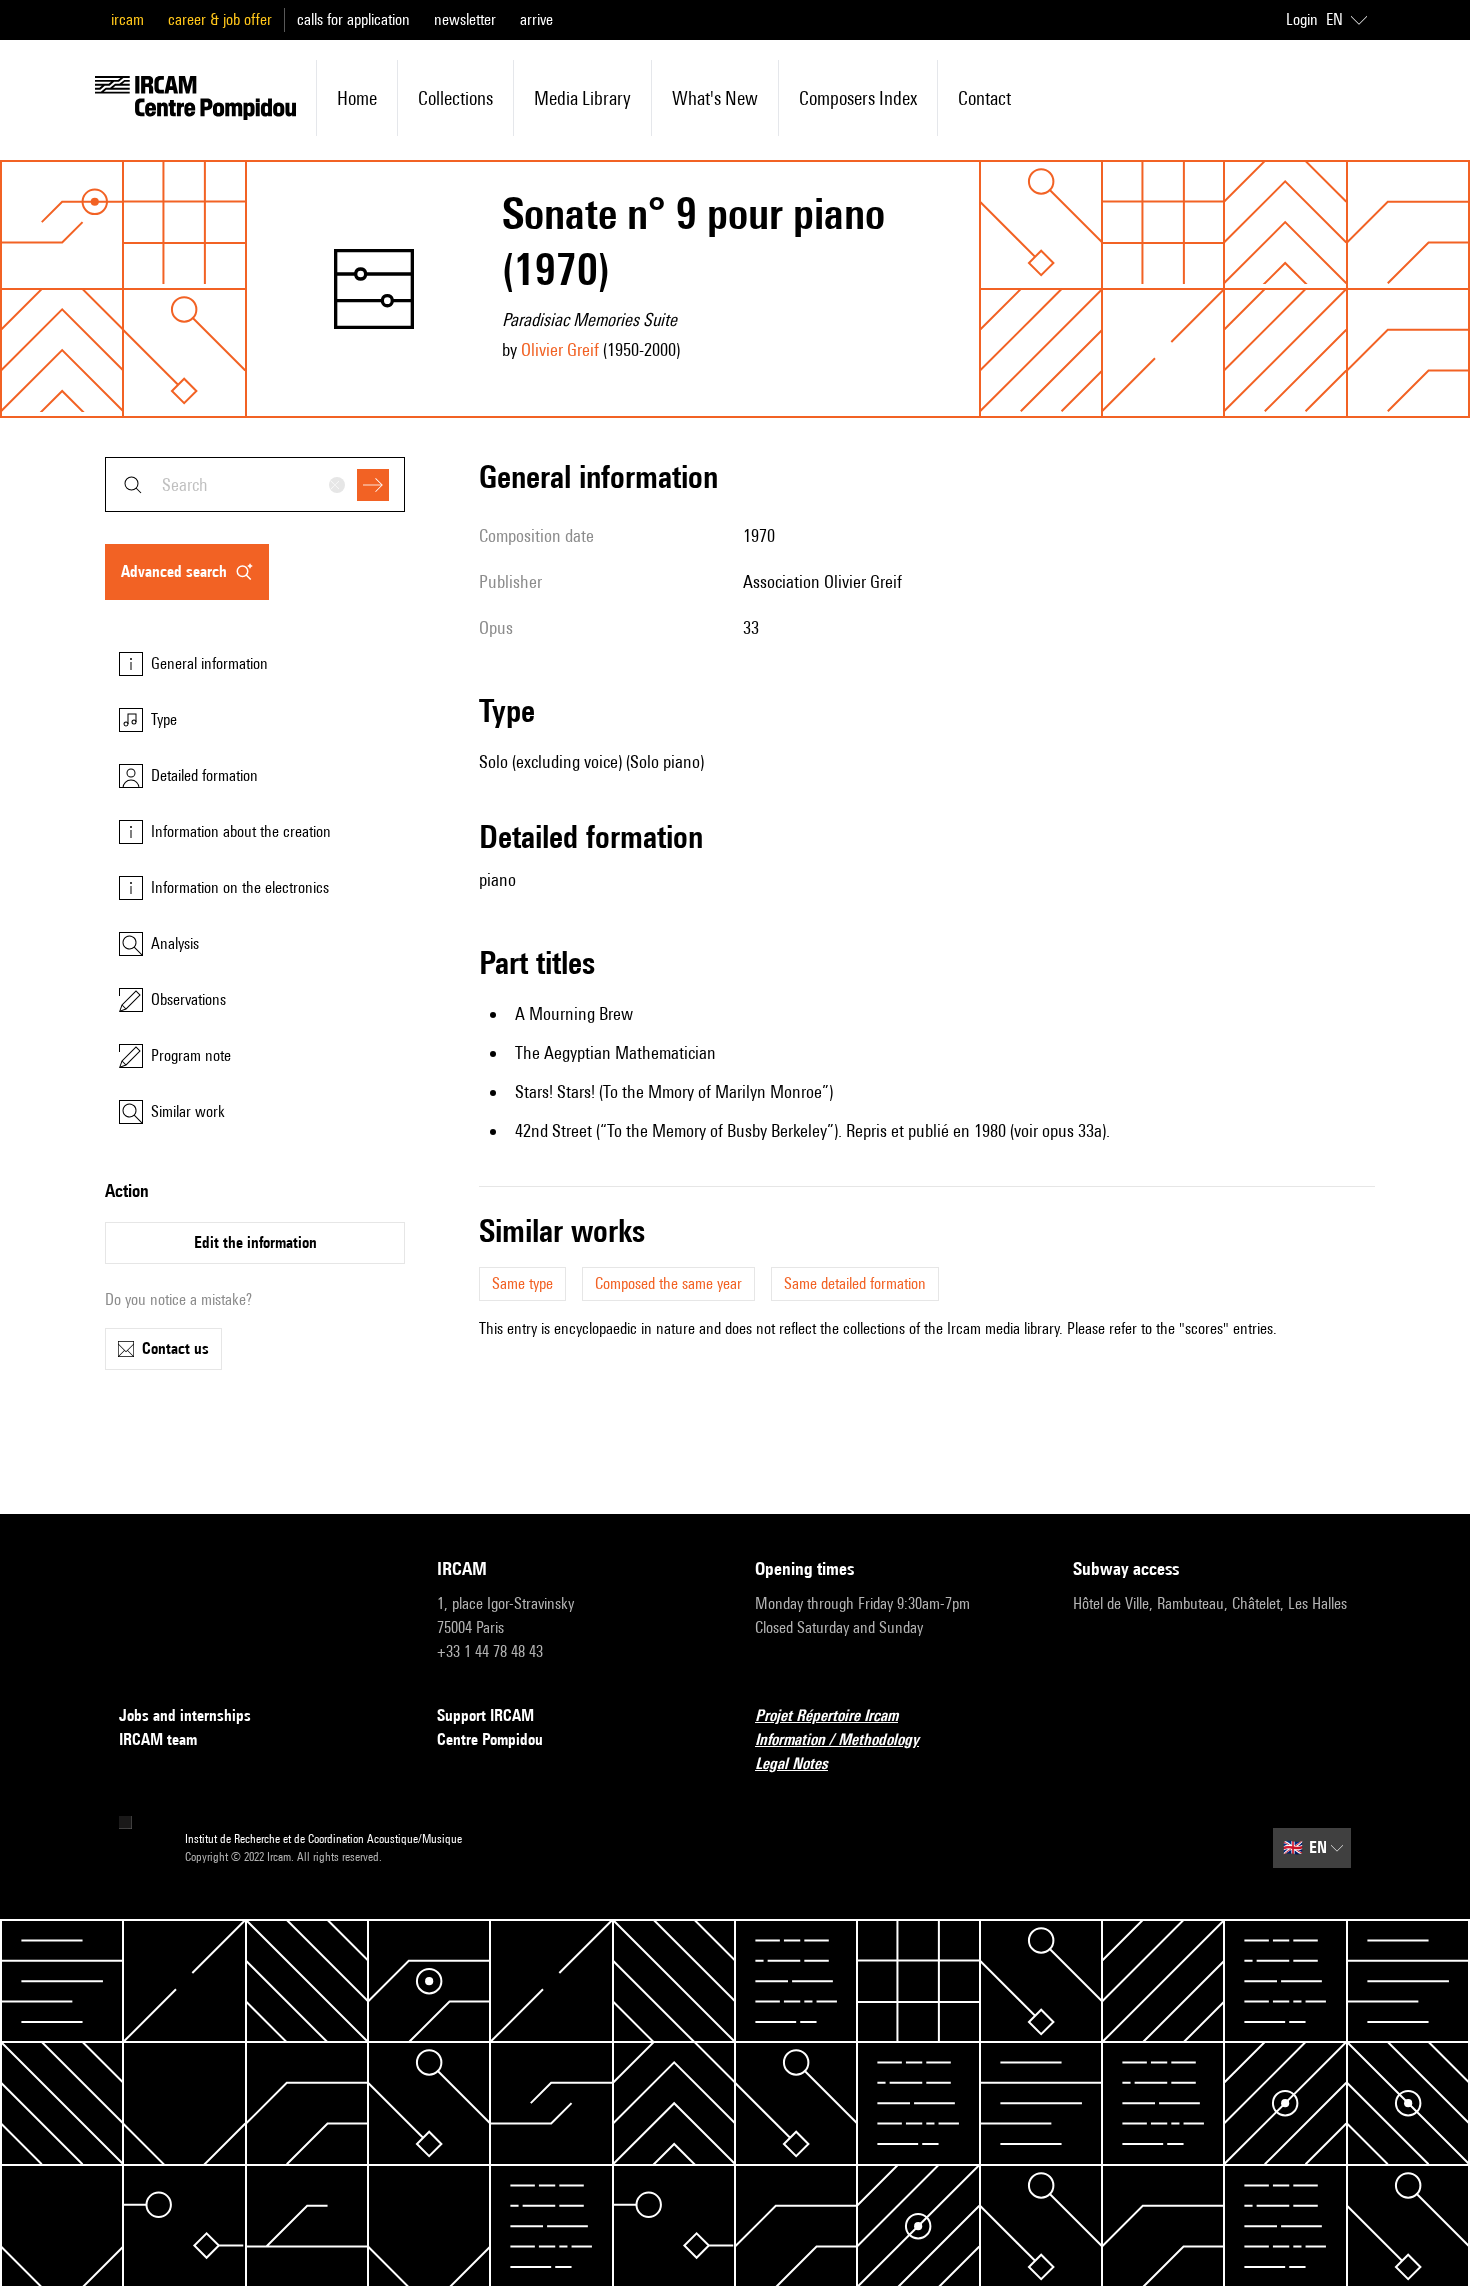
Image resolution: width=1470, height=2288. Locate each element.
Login (1302, 19)
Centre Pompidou (490, 1739)
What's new (715, 98)
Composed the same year (668, 1283)
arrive (536, 19)
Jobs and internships (185, 1715)
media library (582, 98)
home (357, 98)
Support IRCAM (485, 1715)
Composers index (858, 98)
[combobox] (255, 484)
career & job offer (220, 19)
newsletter (465, 19)
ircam (127, 19)
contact (984, 98)
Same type (522, 1283)
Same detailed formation (855, 1283)
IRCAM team (158, 1739)
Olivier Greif (560, 349)
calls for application (353, 19)
